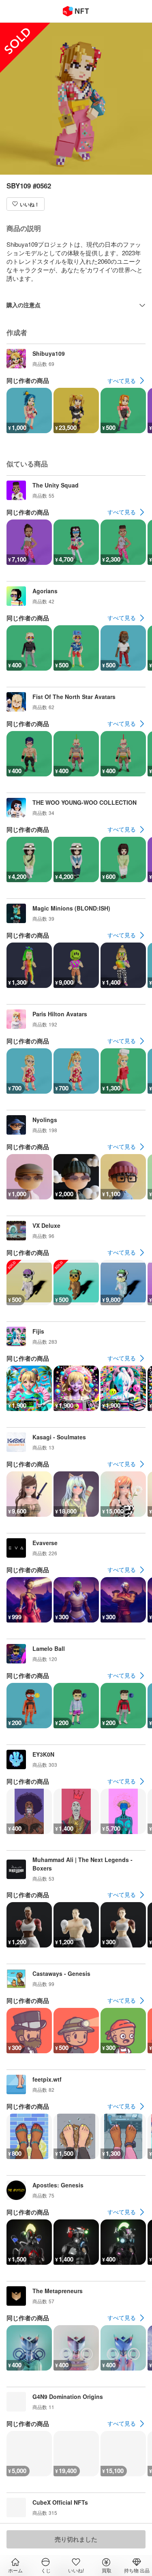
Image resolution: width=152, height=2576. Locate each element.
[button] (26, 204)
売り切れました (76, 2539)
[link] (126, 381)
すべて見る (122, 381)
